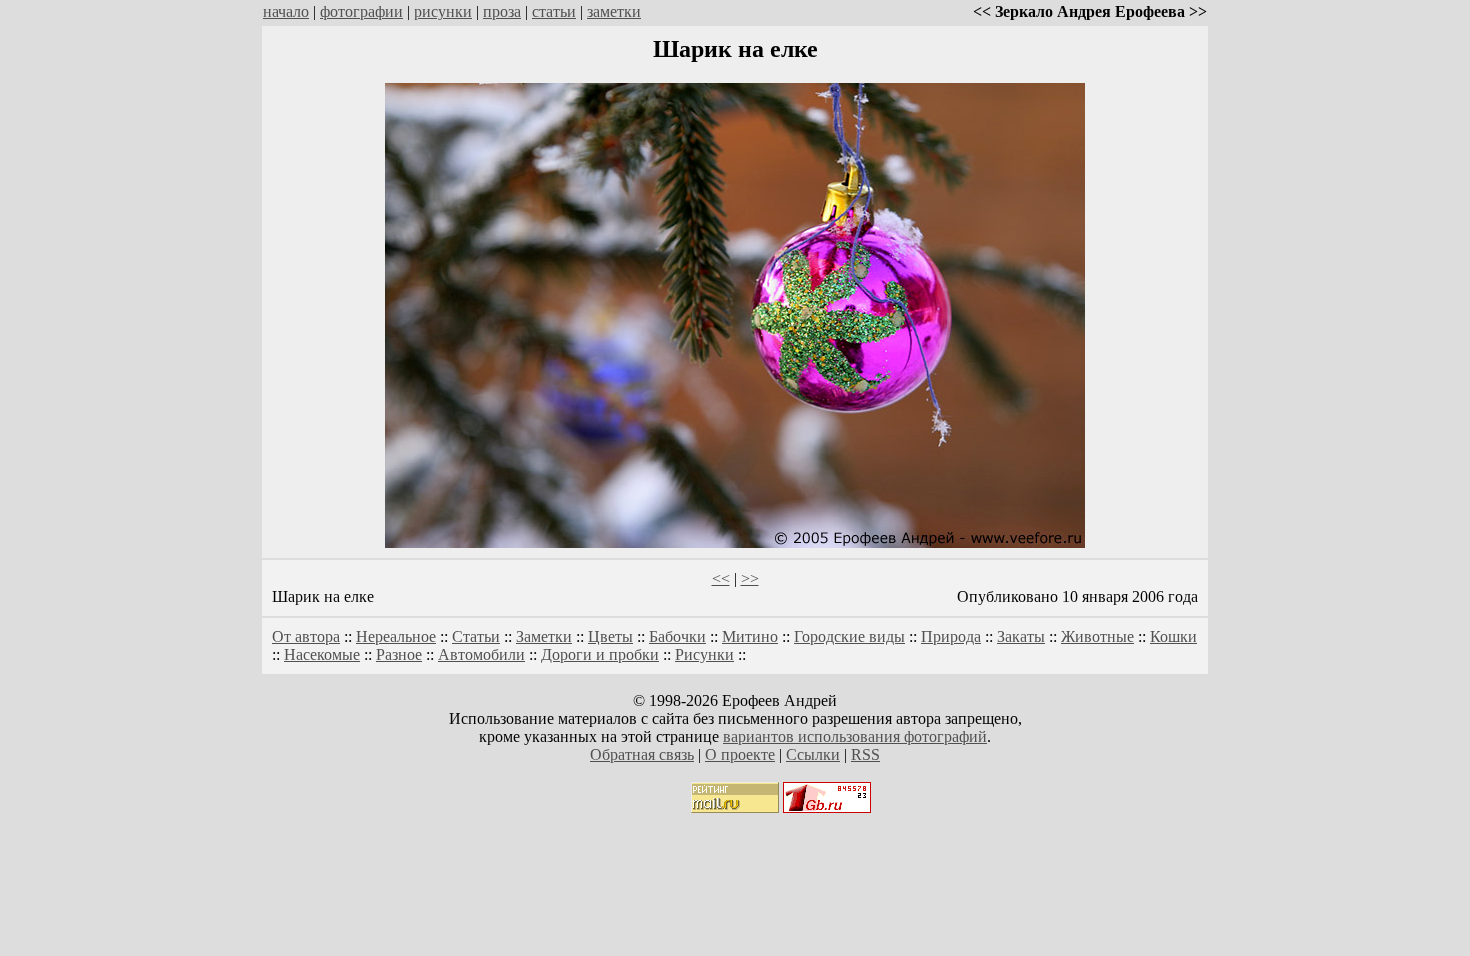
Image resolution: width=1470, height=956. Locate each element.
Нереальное (396, 636)
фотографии (361, 11)
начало (286, 11)
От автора (306, 636)
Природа (951, 636)
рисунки (443, 11)
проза (502, 11)
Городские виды (849, 636)
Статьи (476, 636)
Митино (750, 636)
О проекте (740, 754)
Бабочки (677, 636)
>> (750, 578)
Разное (399, 654)
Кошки (1173, 636)
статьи (554, 11)
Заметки (544, 636)
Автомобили (481, 654)
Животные (1097, 636)
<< (721, 578)
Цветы (610, 636)
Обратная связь (642, 754)
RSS (865, 754)
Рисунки (704, 654)
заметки (614, 11)
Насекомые (322, 654)
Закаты (1021, 636)
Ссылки (813, 754)
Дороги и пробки (600, 654)
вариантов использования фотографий (855, 736)
